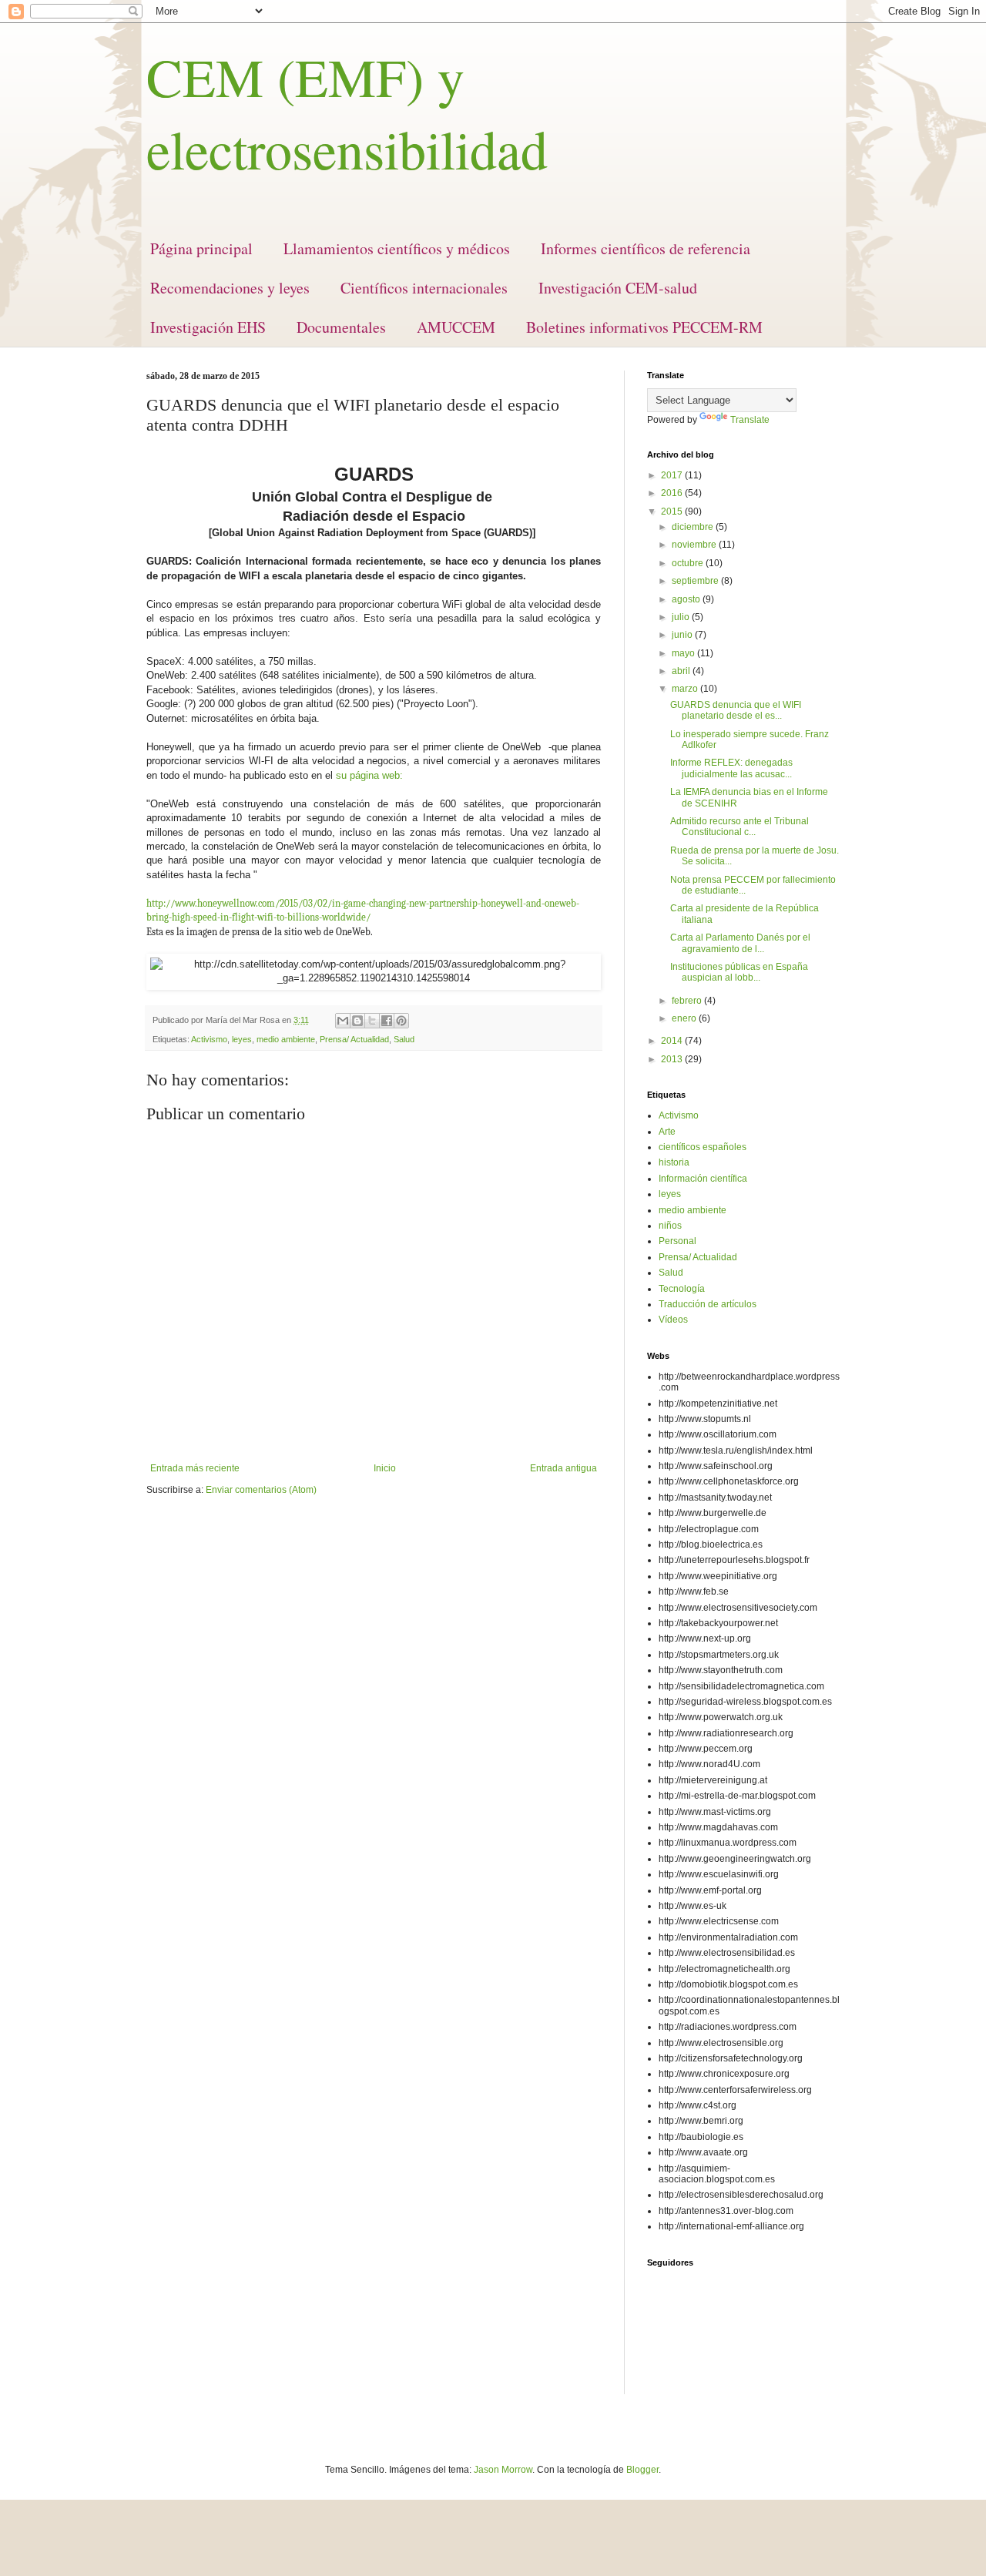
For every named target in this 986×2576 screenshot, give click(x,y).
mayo (684, 653)
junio (683, 635)
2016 (673, 493)
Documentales (341, 327)
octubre (689, 563)
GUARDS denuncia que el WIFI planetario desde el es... (736, 710)
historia (674, 1162)
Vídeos (673, 1320)
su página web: (369, 775)
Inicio (385, 1468)
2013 (673, 1059)
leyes (242, 1039)
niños (670, 1226)
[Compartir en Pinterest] (401, 1021)
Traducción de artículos (708, 1304)
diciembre (694, 527)
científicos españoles (703, 1147)
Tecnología (682, 1289)
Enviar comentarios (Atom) (261, 1490)
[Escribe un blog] (357, 1021)
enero (685, 1018)
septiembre (696, 581)
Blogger (642, 2470)
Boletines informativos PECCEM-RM (644, 327)
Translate (750, 420)
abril (682, 671)
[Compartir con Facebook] (387, 1021)
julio (682, 617)
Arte (667, 1132)
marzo (686, 689)
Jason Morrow (503, 2470)
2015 (673, 512)
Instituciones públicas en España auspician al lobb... (739, 972)
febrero (688, 1001)
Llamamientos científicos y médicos (397, 248)
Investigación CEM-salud (618, 288)
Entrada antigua (563, 1468)
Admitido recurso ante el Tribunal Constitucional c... (739, 827)
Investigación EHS (208, 327)
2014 (673, 1041)
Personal (677, 1241)
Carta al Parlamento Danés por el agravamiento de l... (740, 943)
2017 (673, 475)
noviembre (695, 545)
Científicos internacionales (424, 288)
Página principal (201, 248)
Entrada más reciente (195, 1468)
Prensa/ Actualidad (354, 1039)
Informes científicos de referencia (646, 248)
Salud (404, 1039)
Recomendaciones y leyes (230, 288)
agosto (687, 599)
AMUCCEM (456, 327)
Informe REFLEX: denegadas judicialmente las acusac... (731, 768)
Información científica (703, 1179)
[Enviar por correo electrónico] (343, 1021)
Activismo (209, 1039)
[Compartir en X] (372, 1021)
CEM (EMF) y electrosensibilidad (347, 112)
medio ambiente (286, 1039)
